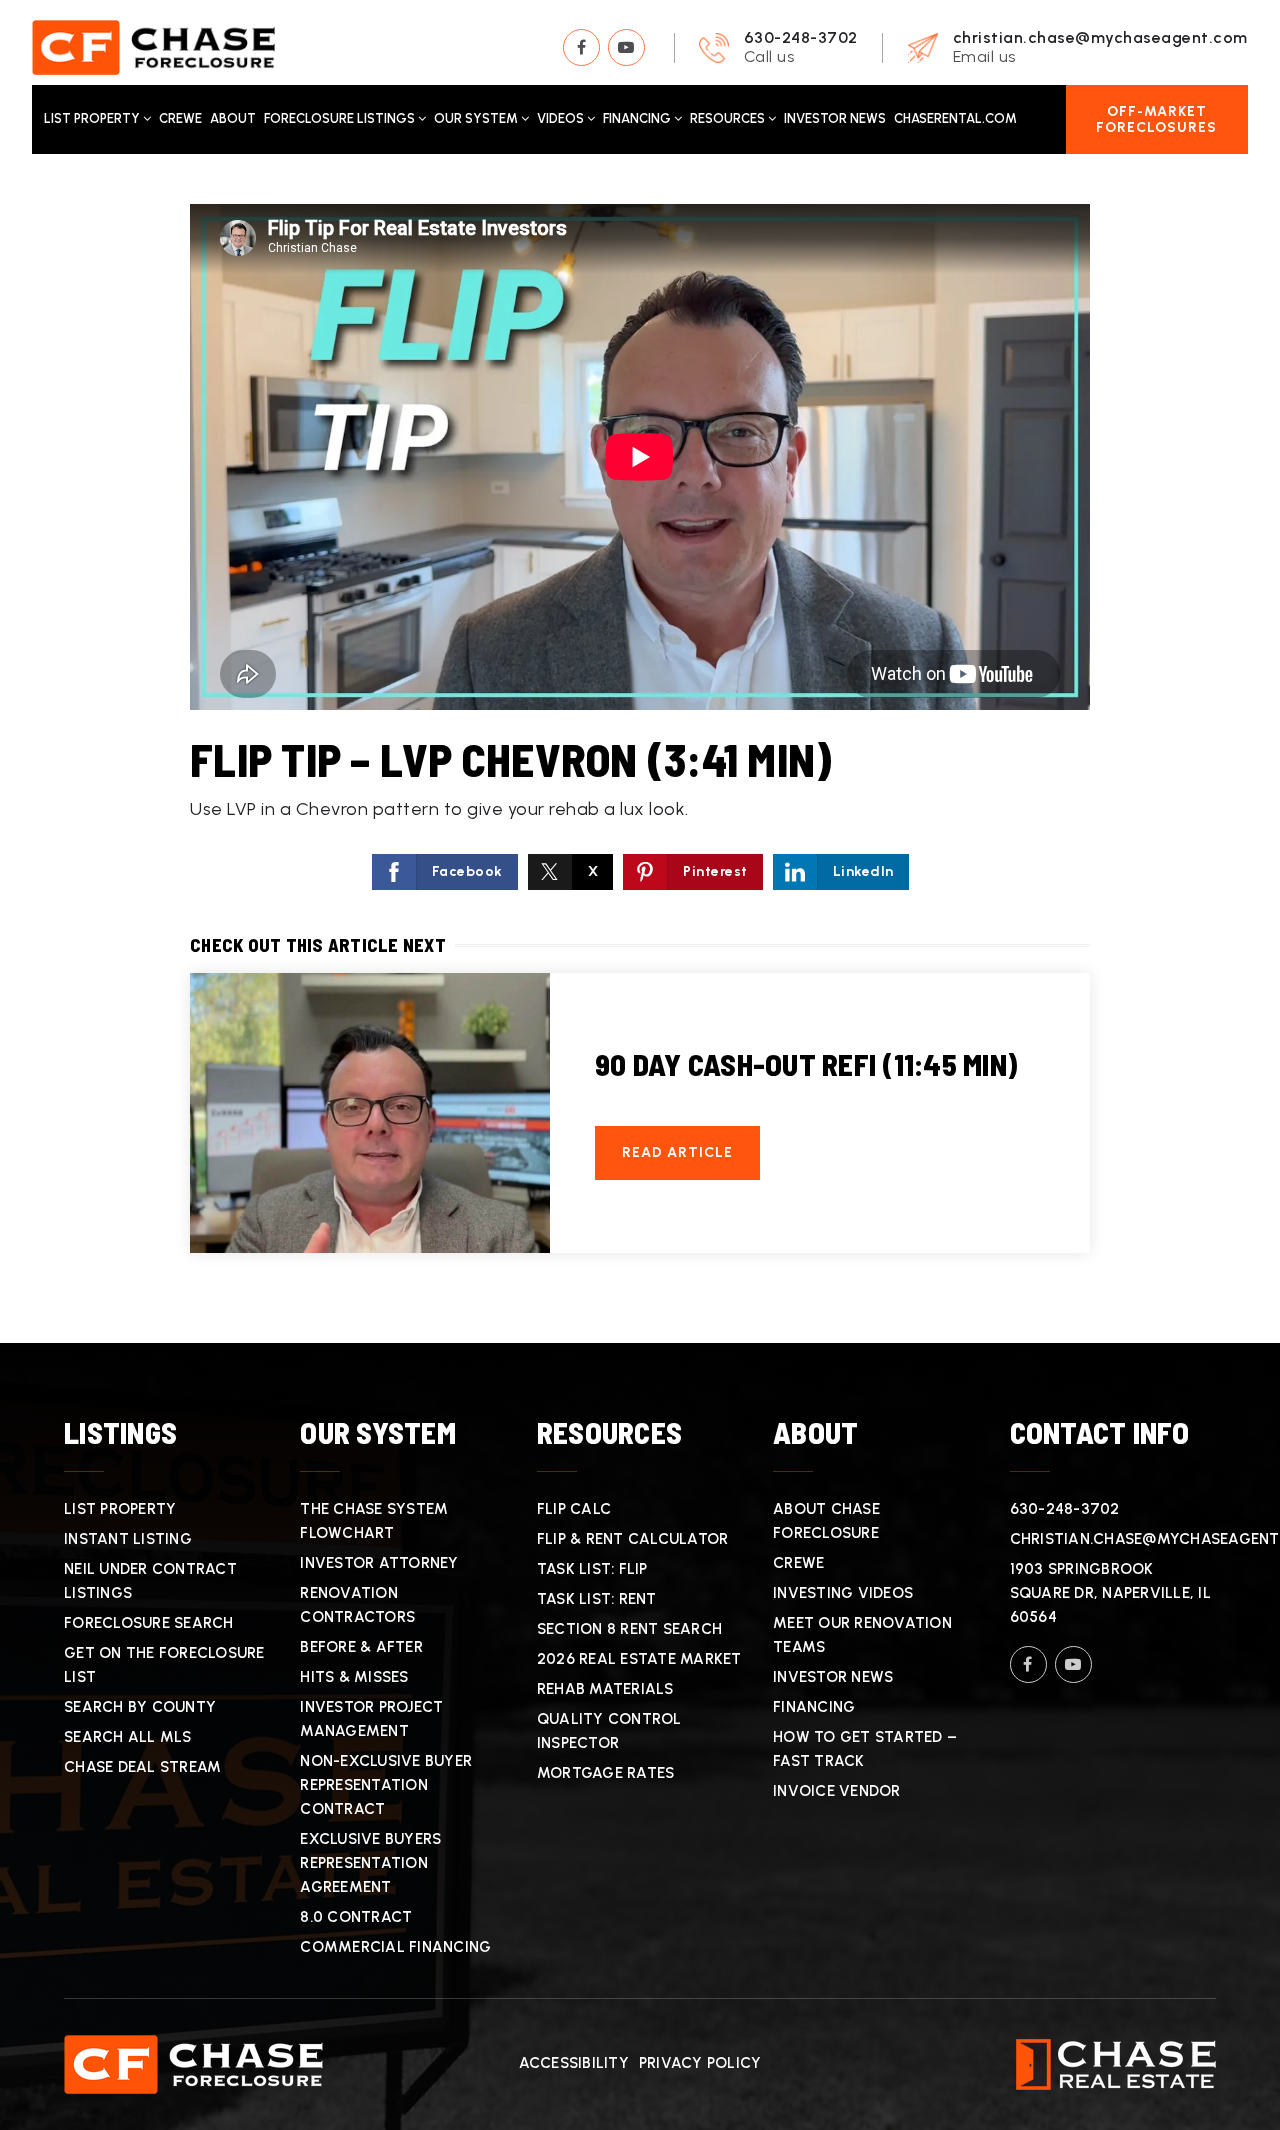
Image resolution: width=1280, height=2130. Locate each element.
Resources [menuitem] (729, 118)
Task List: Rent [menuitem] (597, 1599)
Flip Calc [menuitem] (574, 1509)
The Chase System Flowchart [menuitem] (374, 1521)
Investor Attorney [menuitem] (379, 1563)
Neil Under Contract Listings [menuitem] (150, 1581)
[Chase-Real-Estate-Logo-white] (1116, 2063)
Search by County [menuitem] (140, 1707)
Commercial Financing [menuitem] (395, 1947)
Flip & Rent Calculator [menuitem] (633, 1539)
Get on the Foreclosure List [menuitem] (164, 1665)
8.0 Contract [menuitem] (356, 1917)
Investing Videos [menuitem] (843, 1593)
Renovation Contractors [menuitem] (357, 1605)
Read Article (677, 1152)
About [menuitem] (233, 118)
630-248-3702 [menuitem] (1065, 1509)
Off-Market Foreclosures (1156, 119)
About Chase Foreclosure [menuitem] (826, 1521)
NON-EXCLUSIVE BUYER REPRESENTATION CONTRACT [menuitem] (386, 1785)
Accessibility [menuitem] (574, 2063)
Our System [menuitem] (477, 118)
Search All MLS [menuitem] (128, 1737)
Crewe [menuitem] (180, 118)
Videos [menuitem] (562, 118)
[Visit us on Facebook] (581, 47)
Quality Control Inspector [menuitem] (609, 1731)
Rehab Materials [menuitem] (605, 1689)
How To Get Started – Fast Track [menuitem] (865, 1749)
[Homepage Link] (153, 46)
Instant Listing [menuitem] (128, 1539)
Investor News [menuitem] (835, 118)
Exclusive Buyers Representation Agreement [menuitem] (370, 1863)
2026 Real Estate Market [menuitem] (639, 1659)
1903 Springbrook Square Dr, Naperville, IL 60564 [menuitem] (1110, 1593)
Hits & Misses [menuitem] (354, 1677)
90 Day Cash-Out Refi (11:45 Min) (806, 1064)
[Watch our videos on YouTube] (626, 47)
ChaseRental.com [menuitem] (955, 118)
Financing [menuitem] (638, 118)
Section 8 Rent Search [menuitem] (629, 1629)
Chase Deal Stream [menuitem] (142, 1767)
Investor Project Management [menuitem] (371, 1719)
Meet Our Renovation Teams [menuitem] (862, 1635)
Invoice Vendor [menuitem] (837, 1791)
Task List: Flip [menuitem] (592, 1569)
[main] (640, 748)
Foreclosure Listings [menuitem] (341, 118)
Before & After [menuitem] (361, 1647)
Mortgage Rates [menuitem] (606, 1773)
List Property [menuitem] (93, 118)
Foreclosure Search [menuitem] (149, 1623)
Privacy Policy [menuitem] (700, 2063)
